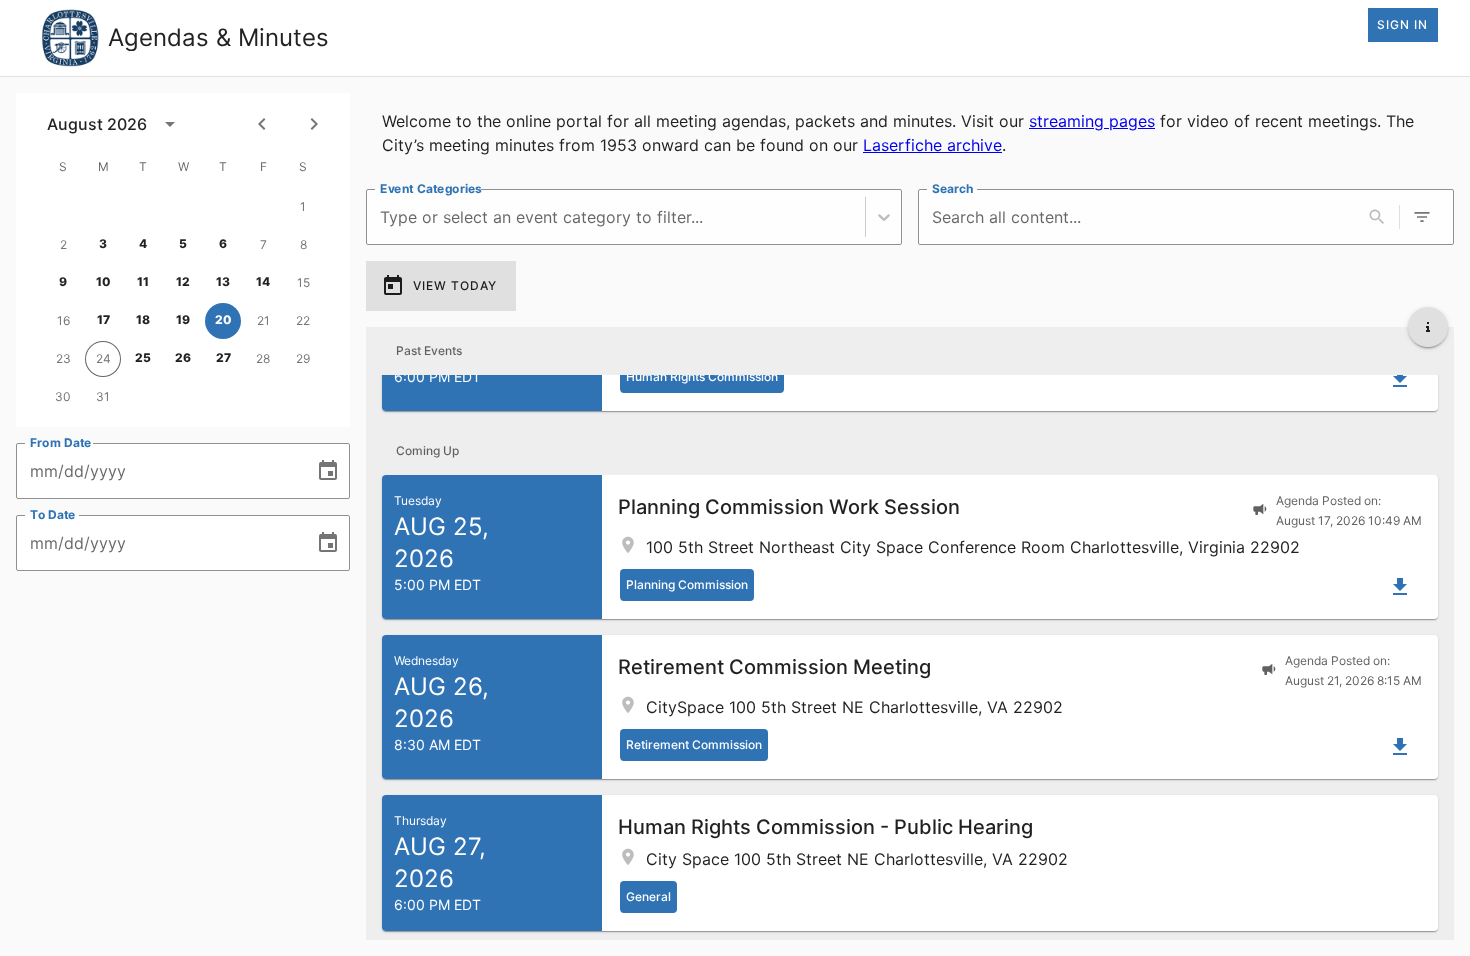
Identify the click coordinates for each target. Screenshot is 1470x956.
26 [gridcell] (183, 357)
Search (952, 188)
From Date (61, 442)
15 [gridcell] (303, 282)
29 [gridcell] (303, 358)
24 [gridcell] (103, 358)
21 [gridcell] (263, 320)
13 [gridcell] (223, 281)
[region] (910, 133)
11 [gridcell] (143, 281)
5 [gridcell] (183, 243)
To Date (53, 514)
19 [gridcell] (183, 319)
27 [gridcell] (223, 357)
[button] (910, 547)
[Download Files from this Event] (1400, 379)
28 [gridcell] (263, 358)
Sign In (1402, 24)
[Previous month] (262, 124)
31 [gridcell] (103, 396)
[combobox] (382, 217)
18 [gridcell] (143, 319)
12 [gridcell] (183, 281)
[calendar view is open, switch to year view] (170, 124)
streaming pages (1092, 121)
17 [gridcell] (103, 319)
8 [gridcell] (303, 244)
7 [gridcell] (263, 244)
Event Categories (431, 188)
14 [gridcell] (263, 281)
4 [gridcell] (143, 243)
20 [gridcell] (223, 319)
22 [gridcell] (303, 320)
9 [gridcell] (63, 281)
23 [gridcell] (63, 358)
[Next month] (314, 124)
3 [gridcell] (103, 243)
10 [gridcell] (103, 281)
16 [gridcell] (63, 320)
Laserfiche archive (932, 145)
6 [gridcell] (223, 243)
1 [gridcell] (303, 206)
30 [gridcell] (63, 396)
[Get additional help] (1428, 327)
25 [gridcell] (143, 357)
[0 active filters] (1422, 217)
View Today (455, 285)
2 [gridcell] (63, 244)
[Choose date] (328, 471)
